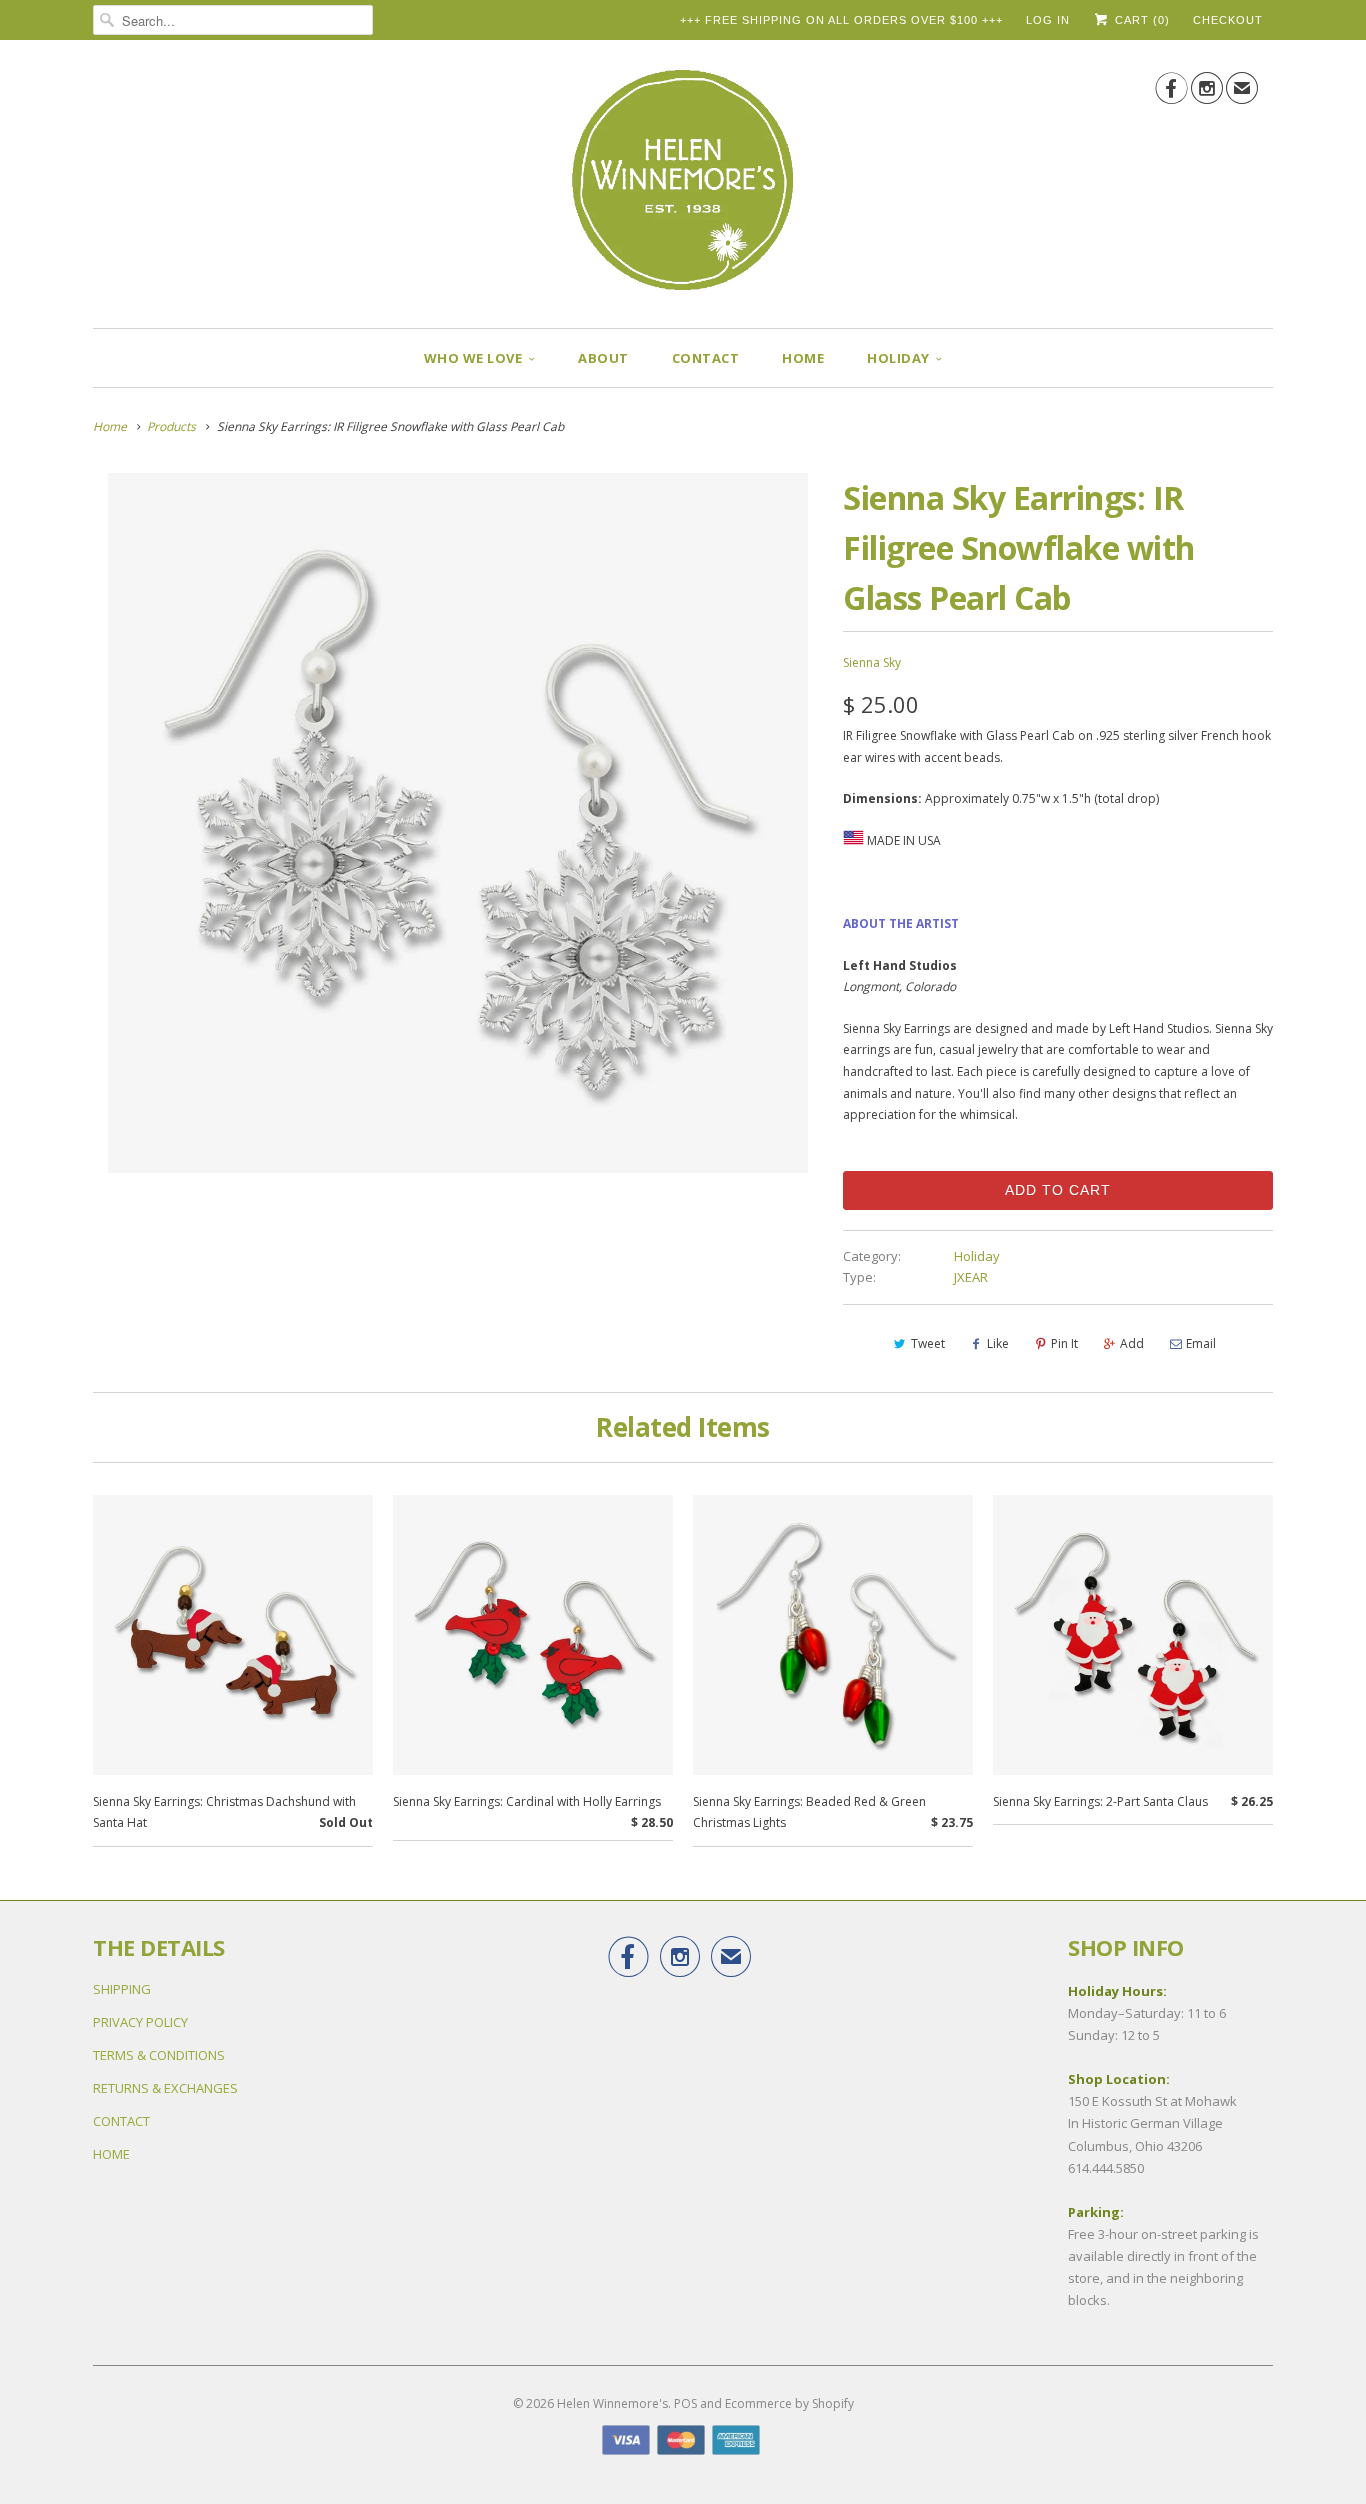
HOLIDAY (898, 358)
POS (685, 2403)
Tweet (928, 1343)
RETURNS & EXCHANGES (165, 2088)
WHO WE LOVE (473, 358)
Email (1201, 1343)
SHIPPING (122, 1989)
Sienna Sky (872, 662)
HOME (803, 358)
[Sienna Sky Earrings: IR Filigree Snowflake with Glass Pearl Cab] (458, 823)
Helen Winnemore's (612, 2403)
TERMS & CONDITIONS (159, 2055)
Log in (1048, 20)
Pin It (1064, 1343)
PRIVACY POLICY (140, 2022)
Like (998, 1343)
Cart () (1140, 20)
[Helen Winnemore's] (683, 189)
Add (1132, 1343)
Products (171, 426)
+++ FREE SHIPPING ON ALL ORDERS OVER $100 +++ (841, 20)
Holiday (977, 1256)
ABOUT (603, 358)
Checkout (1228, 20)
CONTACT (706, 358)
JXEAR (971, 1277)
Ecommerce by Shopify (789, 2403)
